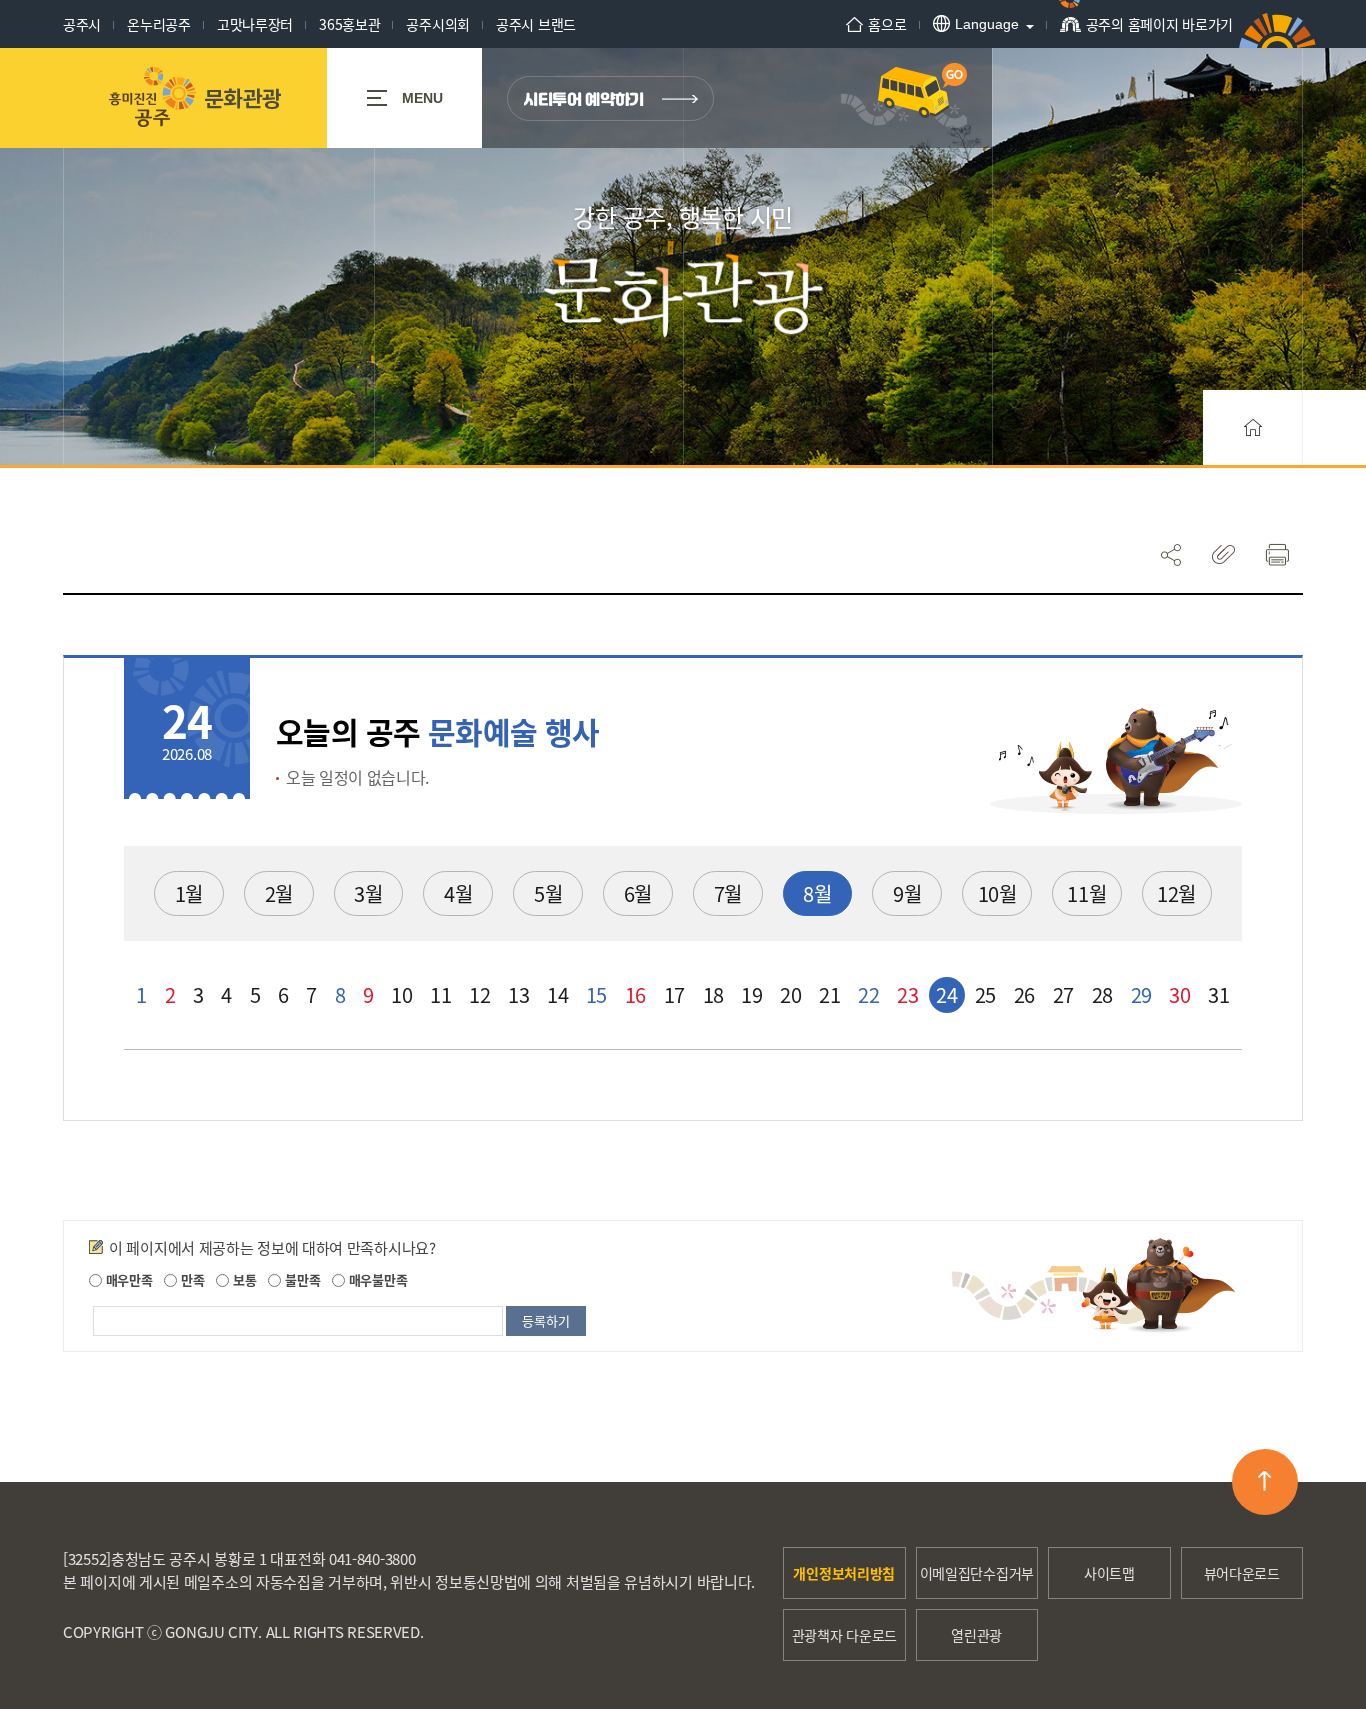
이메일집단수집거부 (977, 1573)
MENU (422, 98)
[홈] (1253, 427)
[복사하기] (1223, 554)
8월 (817, 893)
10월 (997, 893)
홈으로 (887, 24)
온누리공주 (159, 24)
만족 (190, 1279)
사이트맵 (1109, 1573)
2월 (279, 893)
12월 (1176, 893)
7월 (728, 893)
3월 (368, 893)
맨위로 (1265, 1482)
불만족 (300, 1279)
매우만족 (127, 1279)
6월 (638, 893)
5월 (548, 893)
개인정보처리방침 (844, 1573)
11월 (1086, 893)
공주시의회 (438, 24)
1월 (189, 893)
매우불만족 (376, 1279)
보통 (242, 1279)
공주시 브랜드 (536, 24)
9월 (907, 893)
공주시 (82, 24)
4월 (458, 893)
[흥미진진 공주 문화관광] (194, 98)
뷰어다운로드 (1242, 1573)
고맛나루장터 (255, 24)
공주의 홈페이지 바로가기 (1159, 24)
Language (987, 24)
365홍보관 (349, 24)
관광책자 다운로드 (844, 1635)
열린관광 (976, 1635)
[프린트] (1276, 554)
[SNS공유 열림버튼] (1170, 554)
